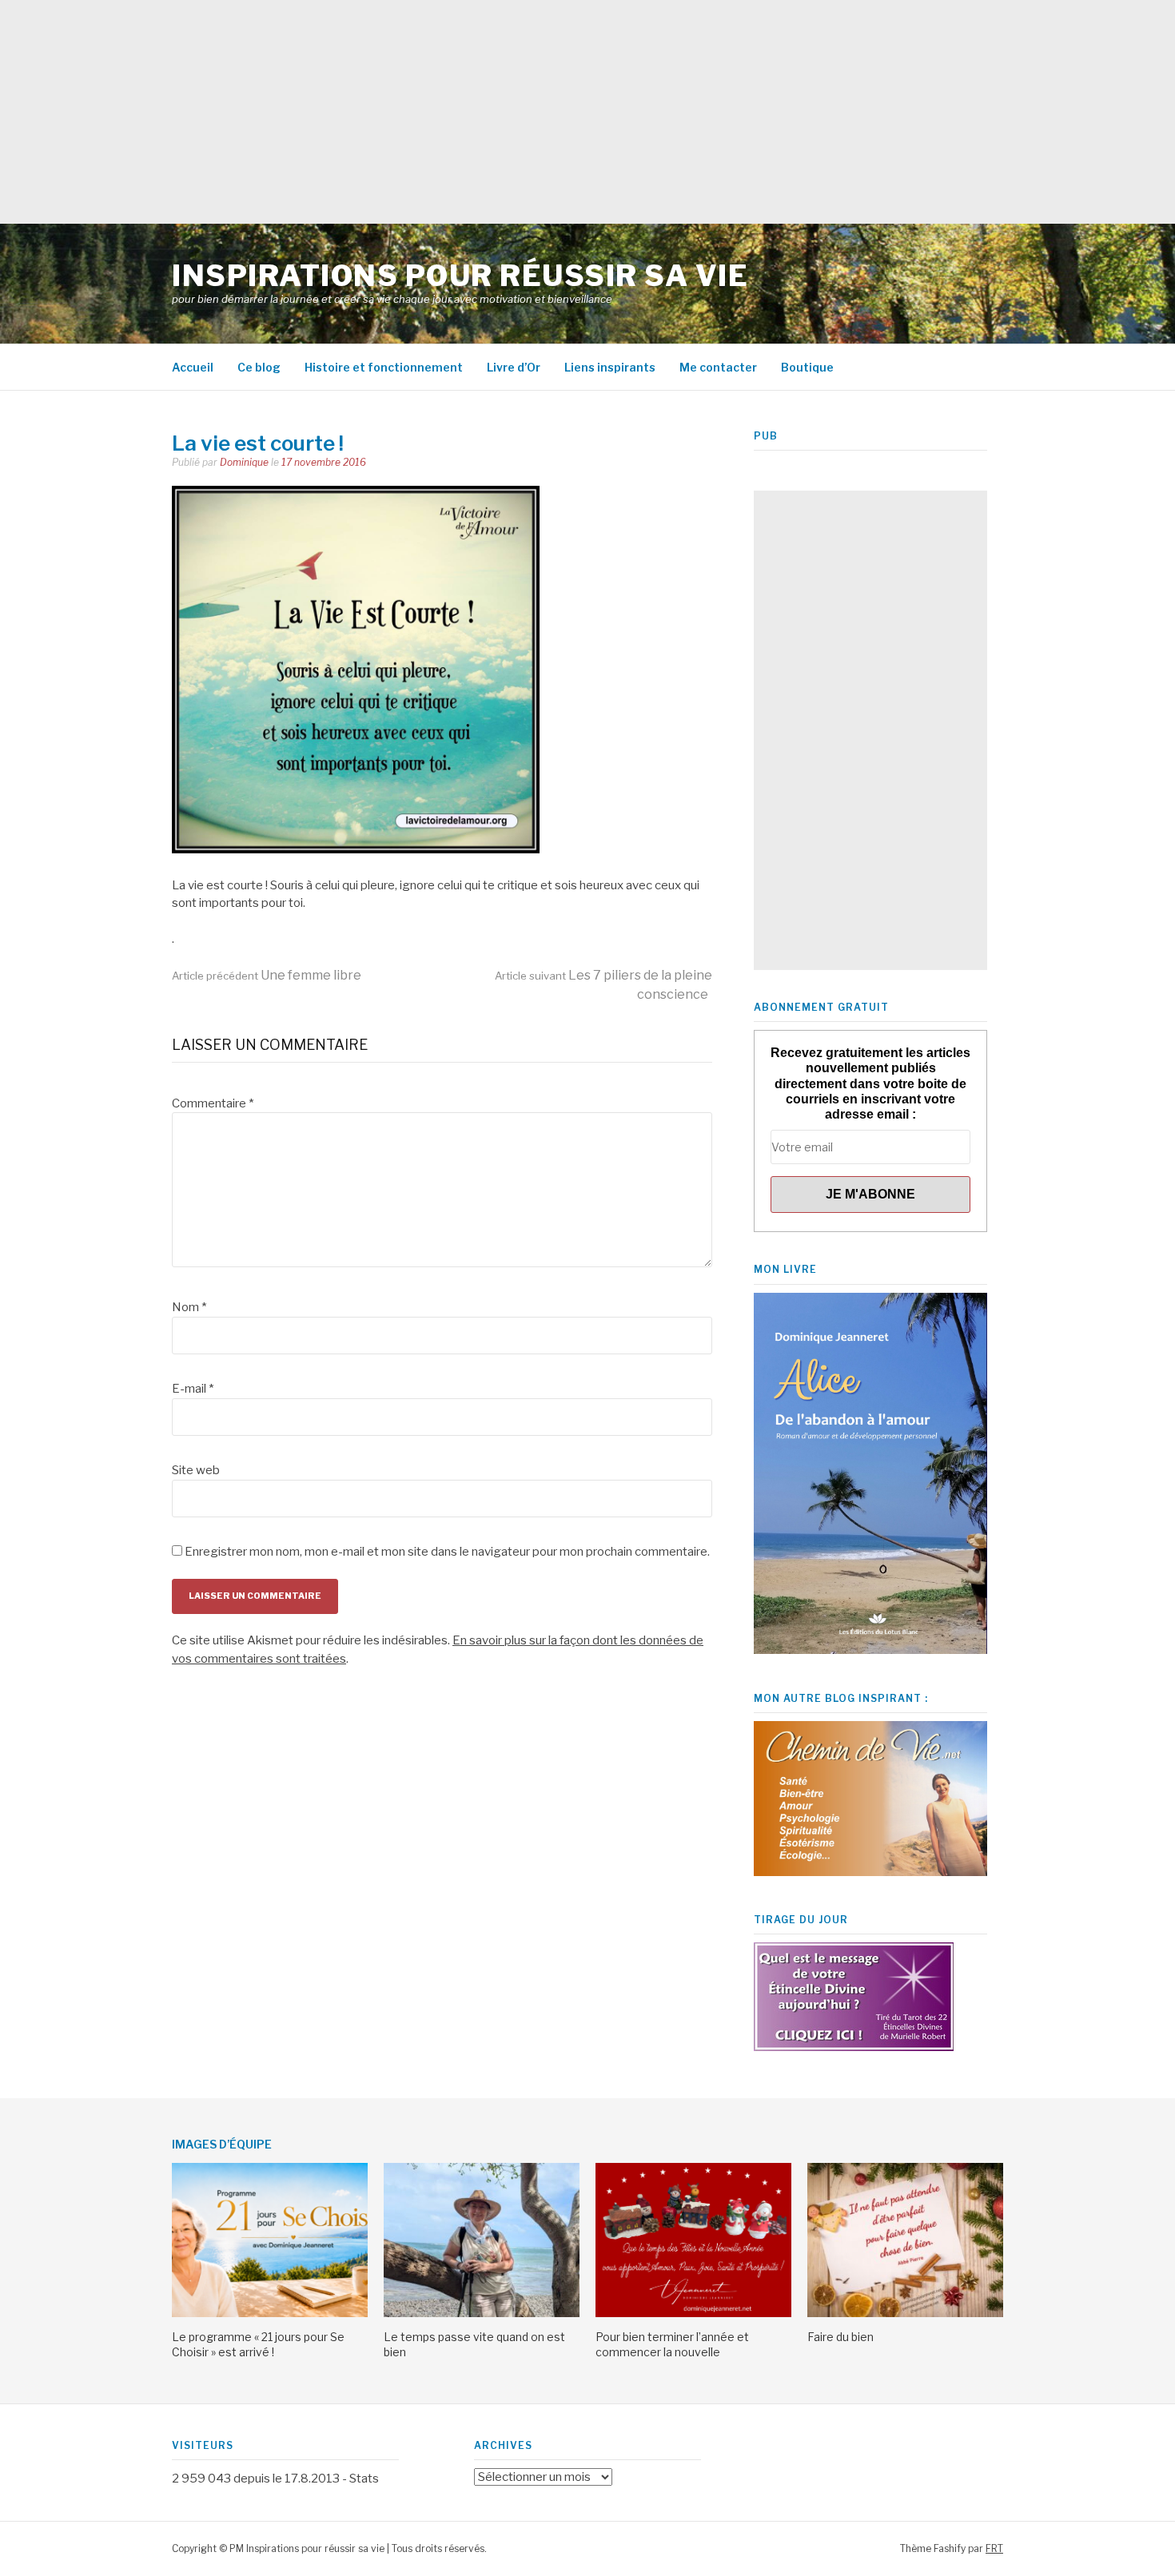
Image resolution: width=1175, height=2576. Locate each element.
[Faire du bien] (905, 2313)
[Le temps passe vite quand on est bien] (482, 2313)
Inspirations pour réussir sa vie (460, 276)
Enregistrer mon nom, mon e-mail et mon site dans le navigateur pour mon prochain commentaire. (447, 1552)
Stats (364, 2479)
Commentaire (213, 1103)
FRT (994, 2548)
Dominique (244, 462)
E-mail (193, 1389)
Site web (196, 1470)
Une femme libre (267, 975)
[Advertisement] (480, 112)
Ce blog (259, 367)
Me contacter (718, 367)
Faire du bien (840, 2337)
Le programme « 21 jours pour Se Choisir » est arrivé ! (258, 2344)
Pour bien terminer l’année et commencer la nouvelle (672, 2344)
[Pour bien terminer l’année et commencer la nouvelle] (693, 2313)
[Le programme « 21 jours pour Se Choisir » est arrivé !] (270, 2313)
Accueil (193, 367)
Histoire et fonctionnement (384, 367)
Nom (189, 1307)
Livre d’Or (514, 367)
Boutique (807, 367)
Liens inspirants (610, 367)
